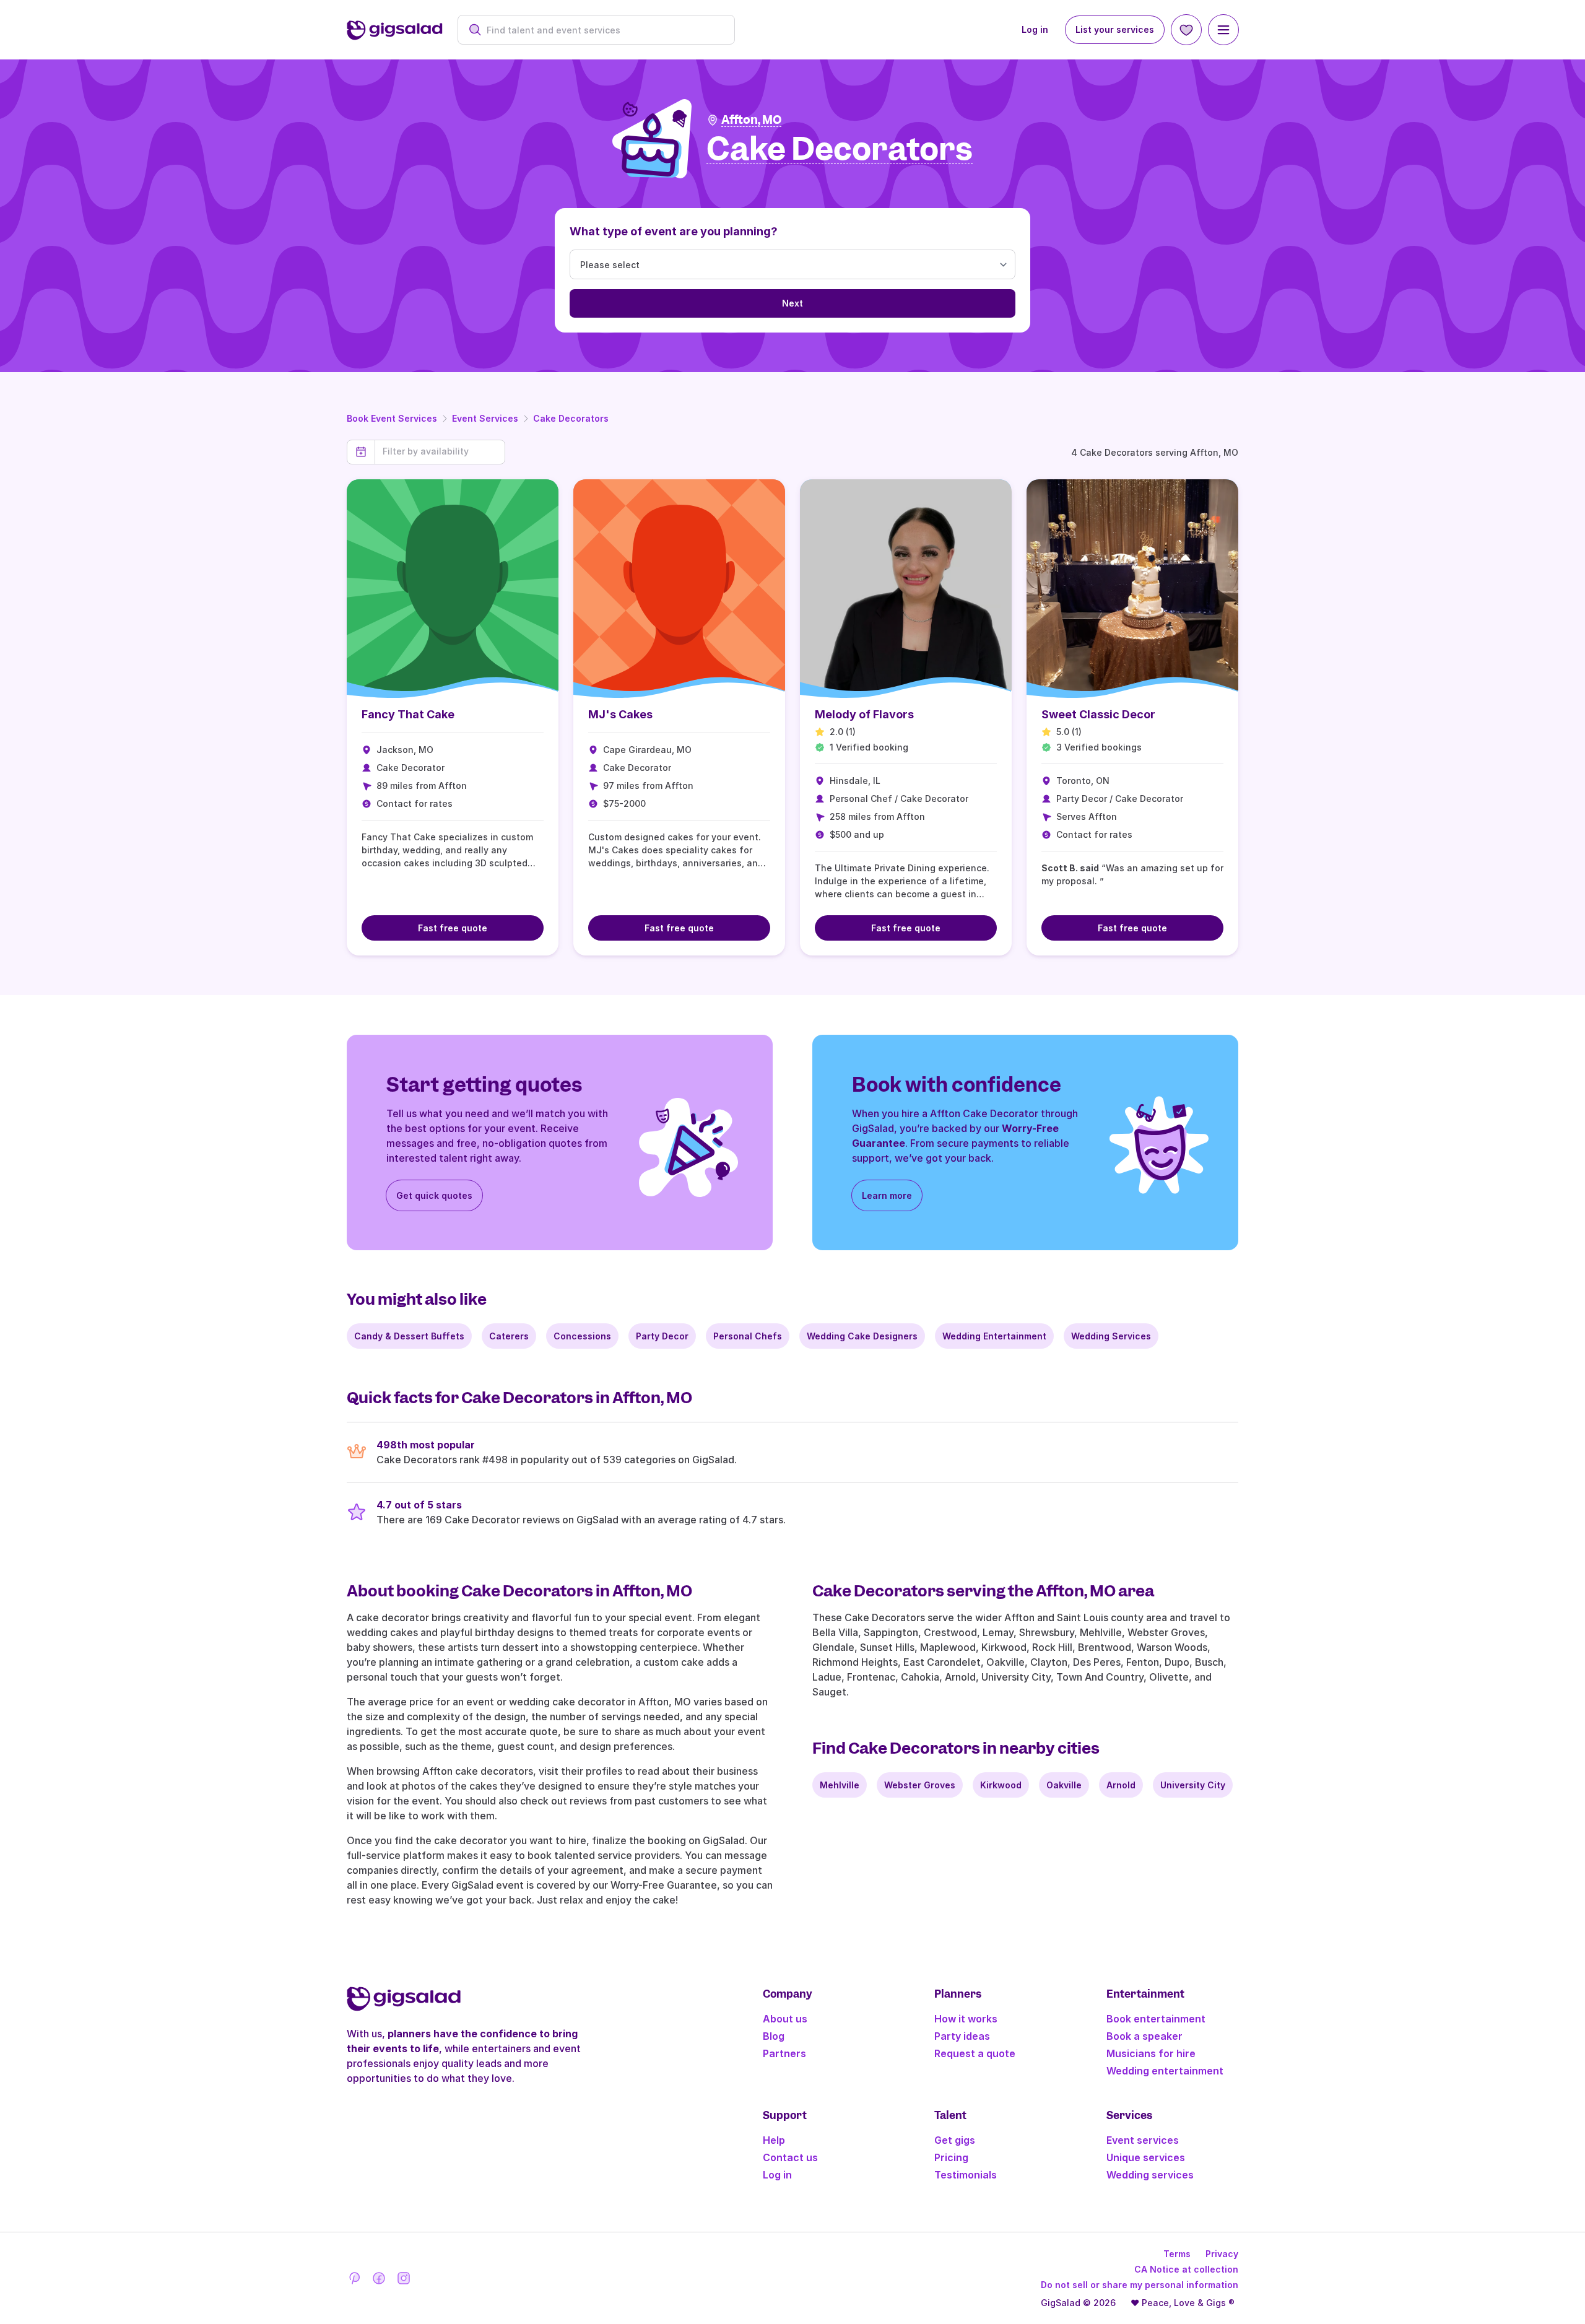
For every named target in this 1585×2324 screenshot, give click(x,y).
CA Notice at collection (1186, 2269)
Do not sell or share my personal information (1140, 2285)
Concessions (582, 1336)
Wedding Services (1111, 1336)
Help (774, 2140)
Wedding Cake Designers (862, 1336)
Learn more (887, 1195)
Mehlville (840, 1785)
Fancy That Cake (408, 714)
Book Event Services (392, 418)
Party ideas (962, 2036)
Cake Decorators (571, 418)
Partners (784, 2053)
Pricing (951, 2157)
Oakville (1064, 1785)
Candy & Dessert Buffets (409, 1336)
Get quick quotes (434, 1195)
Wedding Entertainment (994, 1336)
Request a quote (975, 2053)
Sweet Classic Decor (1098, 714)
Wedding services (1150, 2175)
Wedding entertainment (1165, 2071)
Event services (1143, 2140)
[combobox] (603, 30)
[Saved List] (1186, 30)
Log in (1035, 29)
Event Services (485, 418)
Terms (1177, 2254)
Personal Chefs (748, 1336)
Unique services (1146, 2157)
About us (785, 2019)
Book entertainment (1156, 2019)
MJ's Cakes (620, 714)
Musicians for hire (1151, 2053)
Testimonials (966, 2175)
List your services (1115, 29)
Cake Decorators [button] (840, 150)
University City (1193, 1785)
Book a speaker (1144, 2036)
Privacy (1222, 2254)
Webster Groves (920, 1785)
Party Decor (662, 1336)
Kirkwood (1001, 1785)
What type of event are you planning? (674, 231)
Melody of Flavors (864, 714)
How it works (966, 2019)
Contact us (790, 2157)
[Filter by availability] (440, 451)
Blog (774, 2036)
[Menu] (1223, 30)
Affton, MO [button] (751, 120)
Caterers (509, 1336)
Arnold (1121, 1785)
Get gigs (955, 2140)
